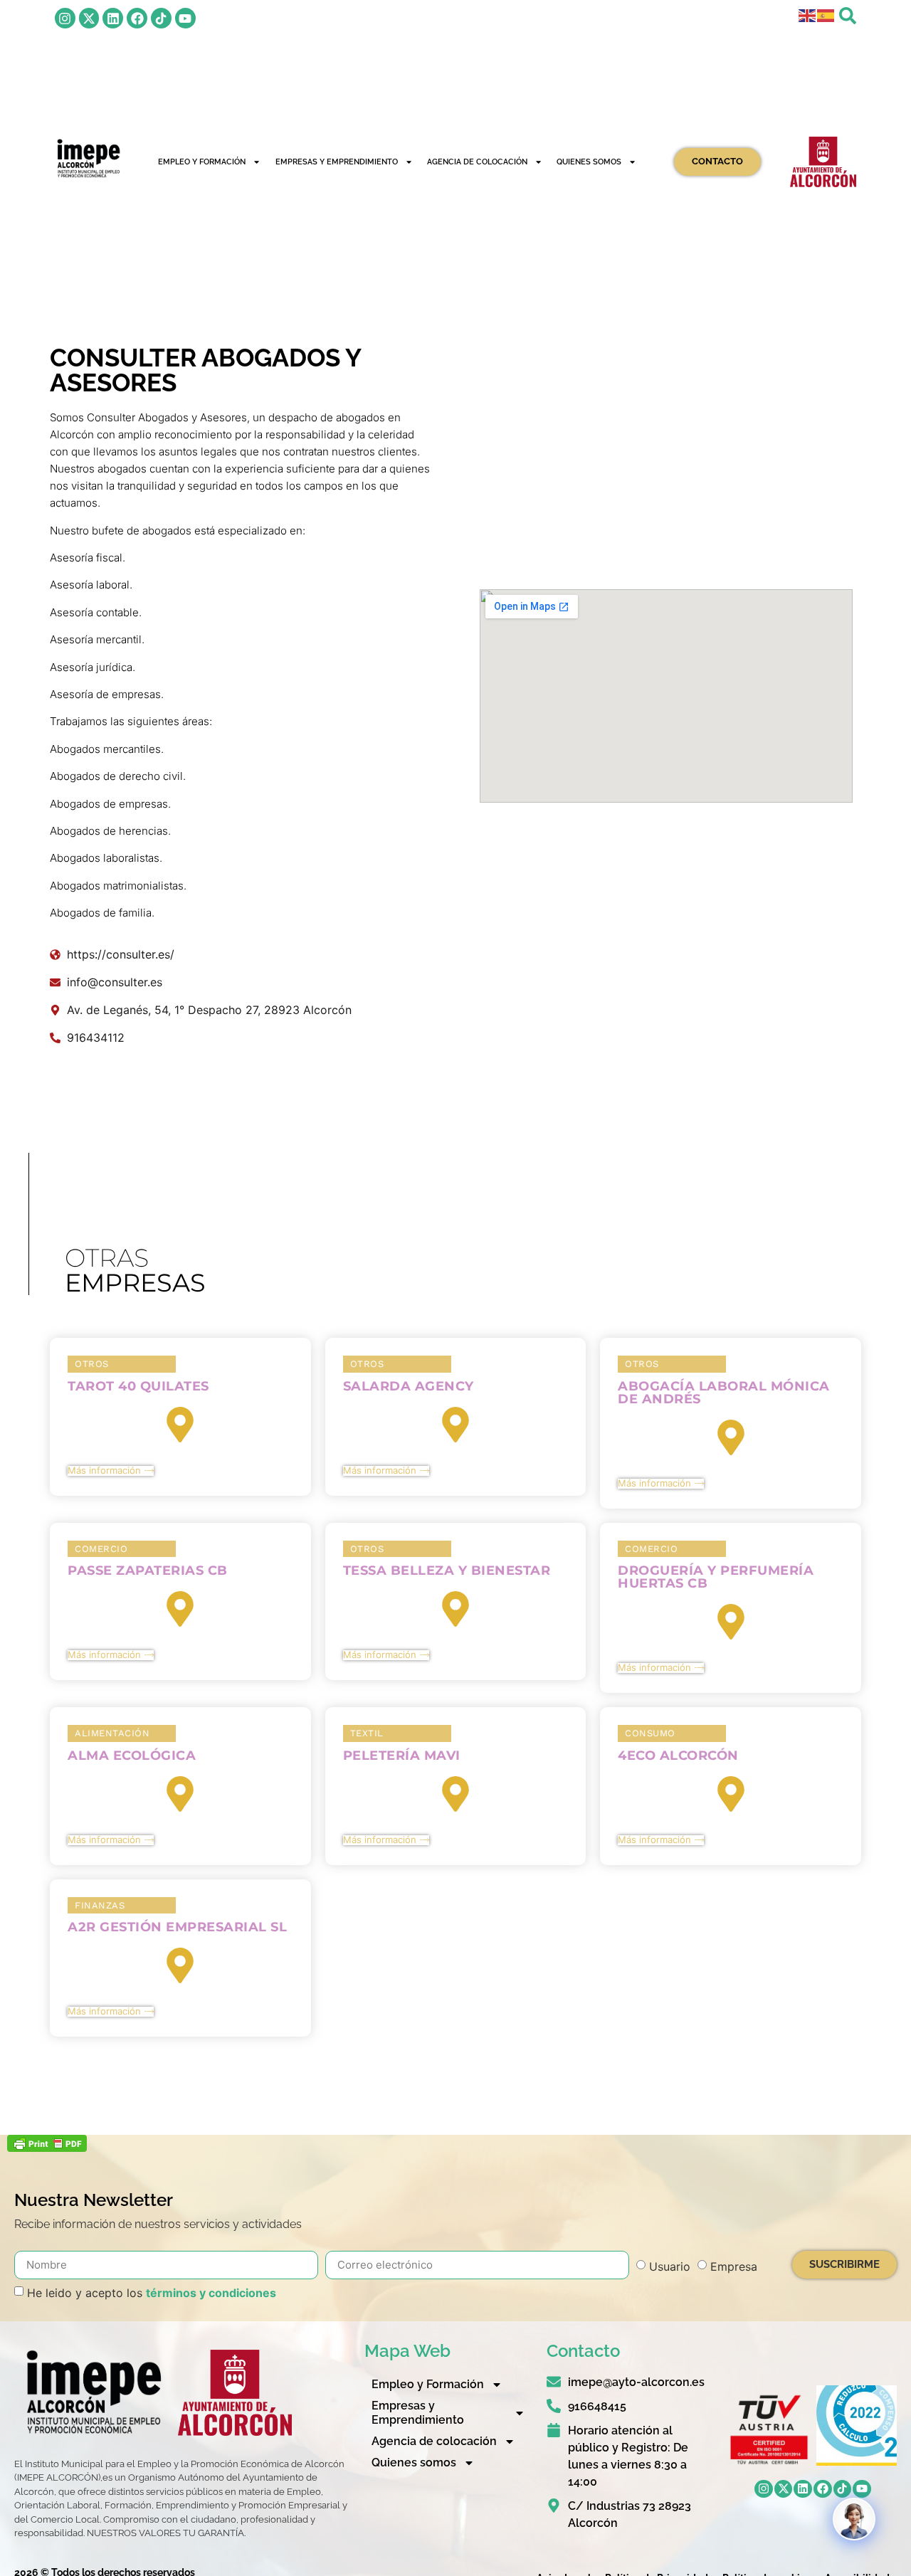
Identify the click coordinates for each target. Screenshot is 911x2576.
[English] (808, 14)
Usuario (670, 2266)
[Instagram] (65, 18)
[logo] (88, 158)
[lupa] (848, 16)
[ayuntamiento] (823, 162)
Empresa (734, 2266)
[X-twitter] (89, 18)
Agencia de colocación (477, 162)
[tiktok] (161, 18)
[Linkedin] (113, 18)
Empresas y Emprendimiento (337, 162)
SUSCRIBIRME (844, 2264)
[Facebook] (137, 18)
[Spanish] (826, 14)
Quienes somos (589, 162)
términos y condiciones (211, 2293)
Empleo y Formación (202, 162)
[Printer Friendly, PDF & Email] (47, 2148)
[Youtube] (185, 18)
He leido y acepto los (152, 2293)
